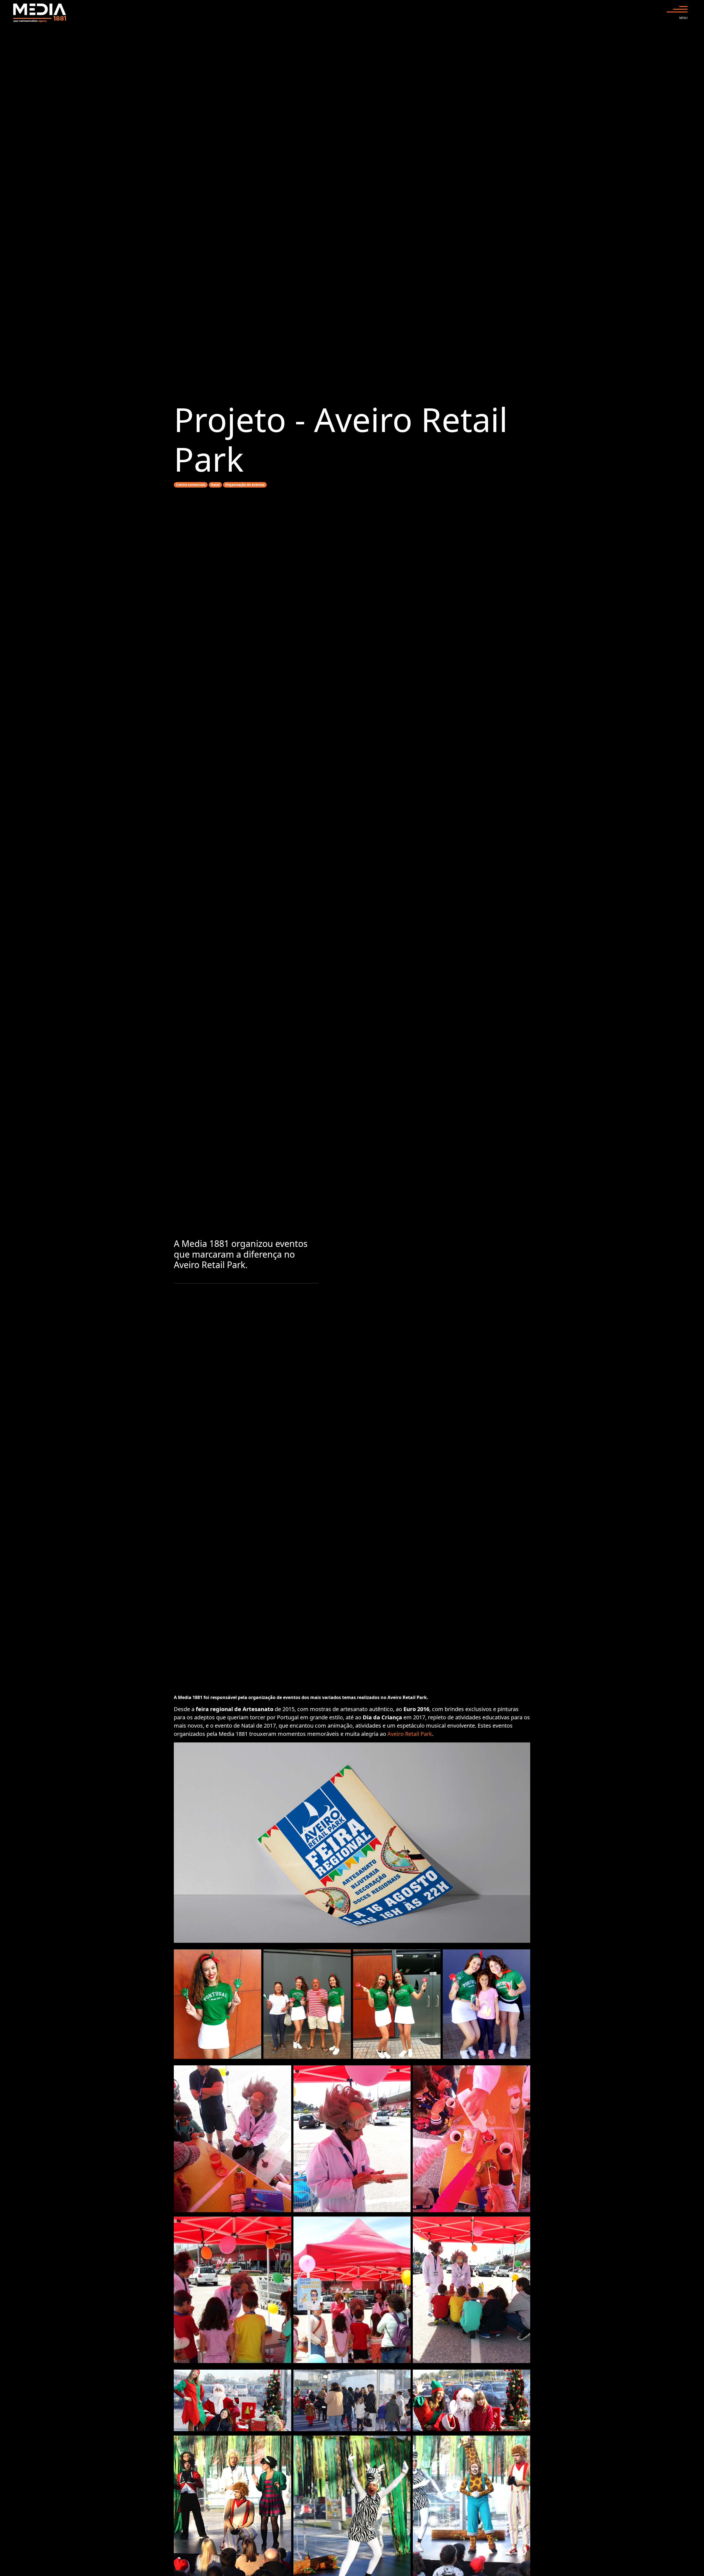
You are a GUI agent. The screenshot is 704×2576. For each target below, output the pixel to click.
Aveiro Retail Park (410, 1734)
